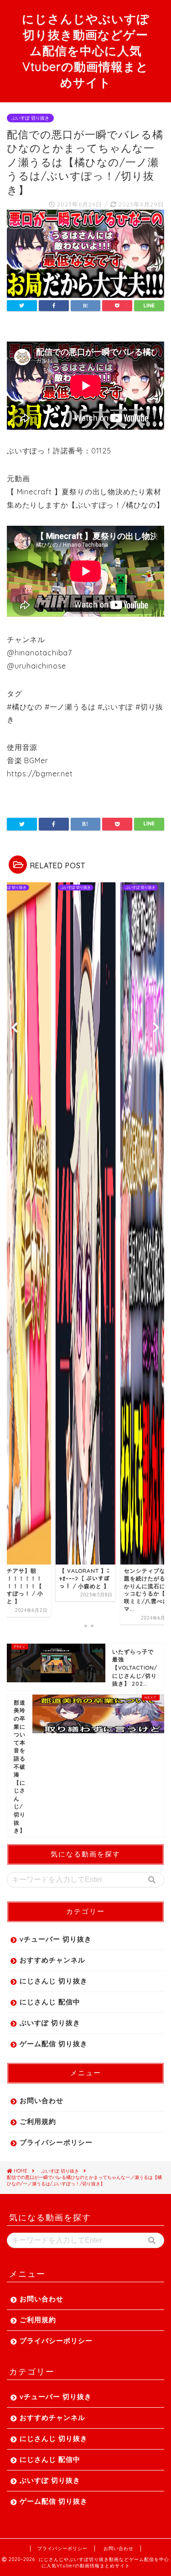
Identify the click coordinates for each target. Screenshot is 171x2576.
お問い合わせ (41, 2101)
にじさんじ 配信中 (50, 2002)
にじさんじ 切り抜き (54, 1981)
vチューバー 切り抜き (56, 1939)
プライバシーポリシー (56, 2142)
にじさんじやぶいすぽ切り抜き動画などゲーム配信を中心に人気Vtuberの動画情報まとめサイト (86, 50)
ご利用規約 (38, 2121)
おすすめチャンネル (52, 1960)
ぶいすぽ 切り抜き (30, 118)
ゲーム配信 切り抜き (54, 2044)
